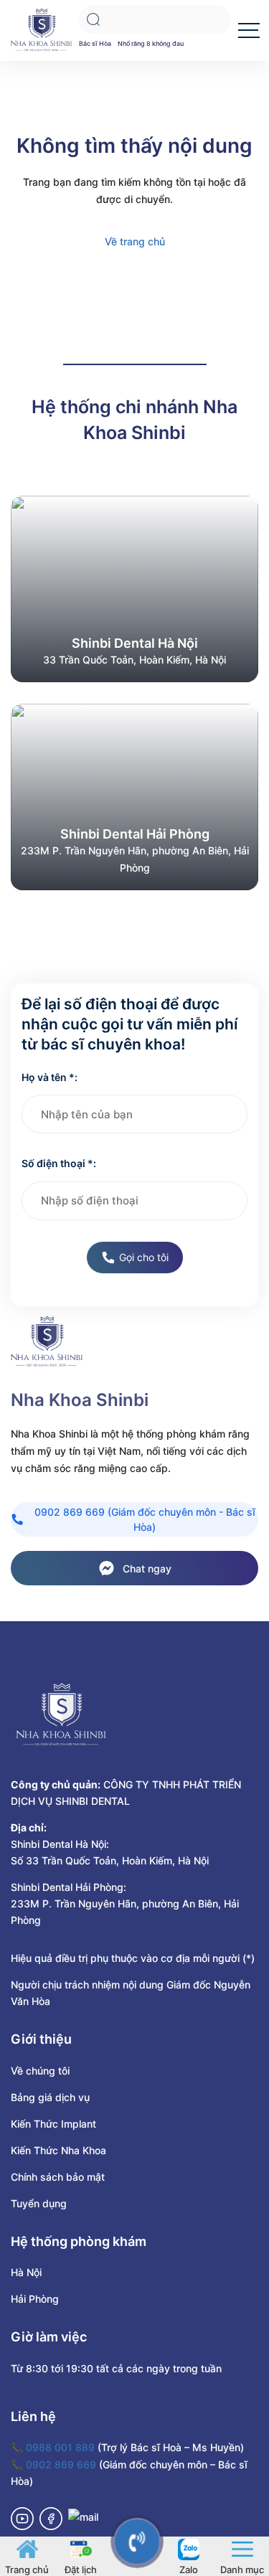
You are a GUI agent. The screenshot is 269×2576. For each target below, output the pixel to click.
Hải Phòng (35, 2299)
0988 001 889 (60, 2447)
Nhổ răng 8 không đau (151, 43)
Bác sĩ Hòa (95, 43)
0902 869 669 (61, 2464)
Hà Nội (26, 2272)
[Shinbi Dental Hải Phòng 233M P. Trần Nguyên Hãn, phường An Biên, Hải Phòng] (134, 796)
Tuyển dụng (39, 2203)
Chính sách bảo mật (58, 2177)
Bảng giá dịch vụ (50, 2097)
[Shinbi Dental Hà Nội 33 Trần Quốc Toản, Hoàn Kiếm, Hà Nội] (134, 588)
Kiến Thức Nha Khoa (58, 2150)
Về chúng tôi (40, 2071)
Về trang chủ (135, 241)
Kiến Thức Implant (53, 2124)
